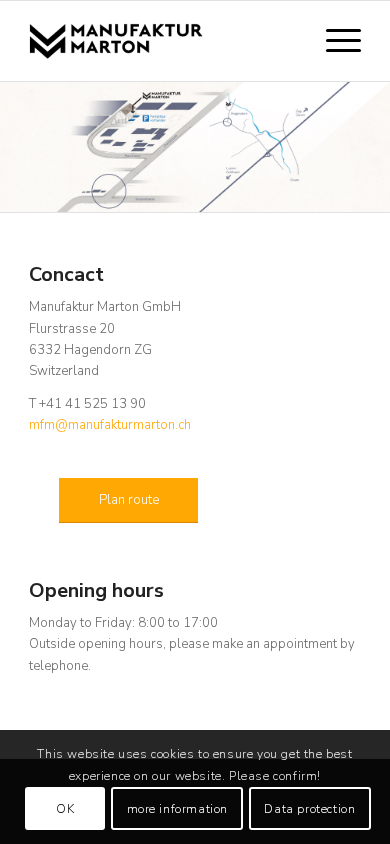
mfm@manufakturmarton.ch (110, 425)
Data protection (309, 809)
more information (178, 809)
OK (65, 809)
